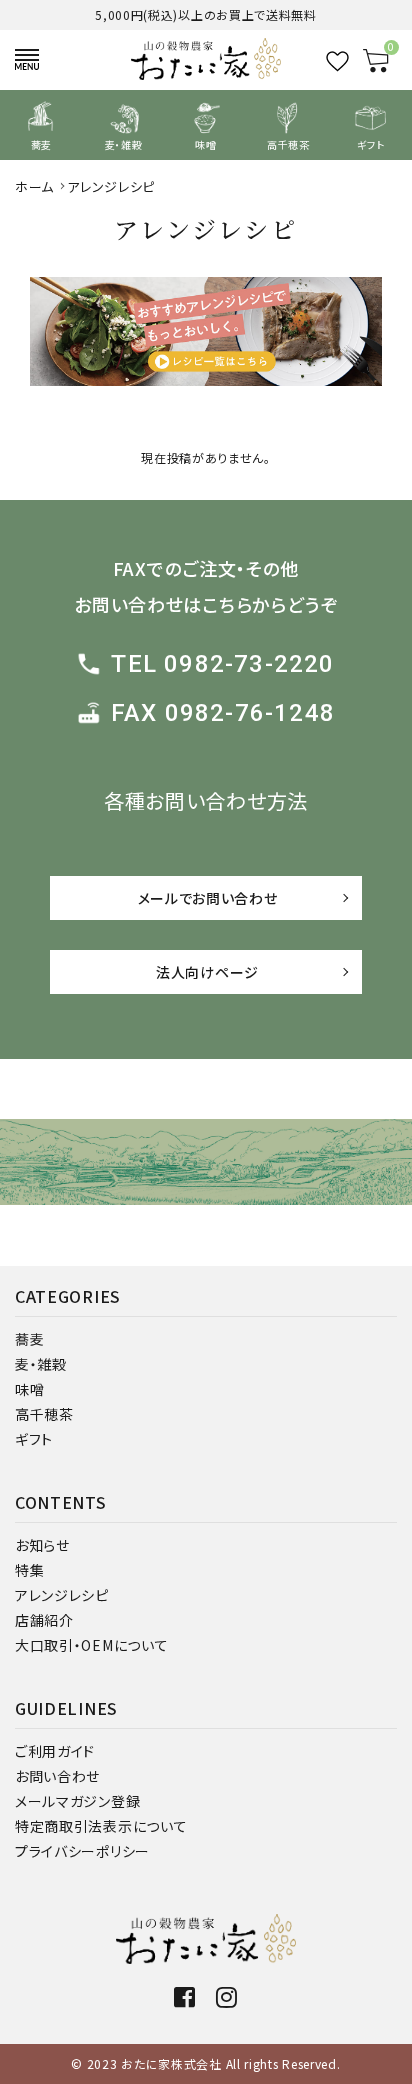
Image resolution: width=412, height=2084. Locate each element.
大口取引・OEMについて (91, 1645)
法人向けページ (207, 972)
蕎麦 (29, 1339)
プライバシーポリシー (82, 1851)
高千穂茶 (44, 1414)
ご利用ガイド (55, 1751)
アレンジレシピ (62, 1595)
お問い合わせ (57, 1776)
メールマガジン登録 (77, 1801)
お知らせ (42, 1545)
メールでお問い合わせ (208, 898)
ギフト (34, 1439)
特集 (29, 1570)
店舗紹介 (44, 1620)
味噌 (29, 1389)
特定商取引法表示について (101, 1826)
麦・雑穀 (41, 1364)
